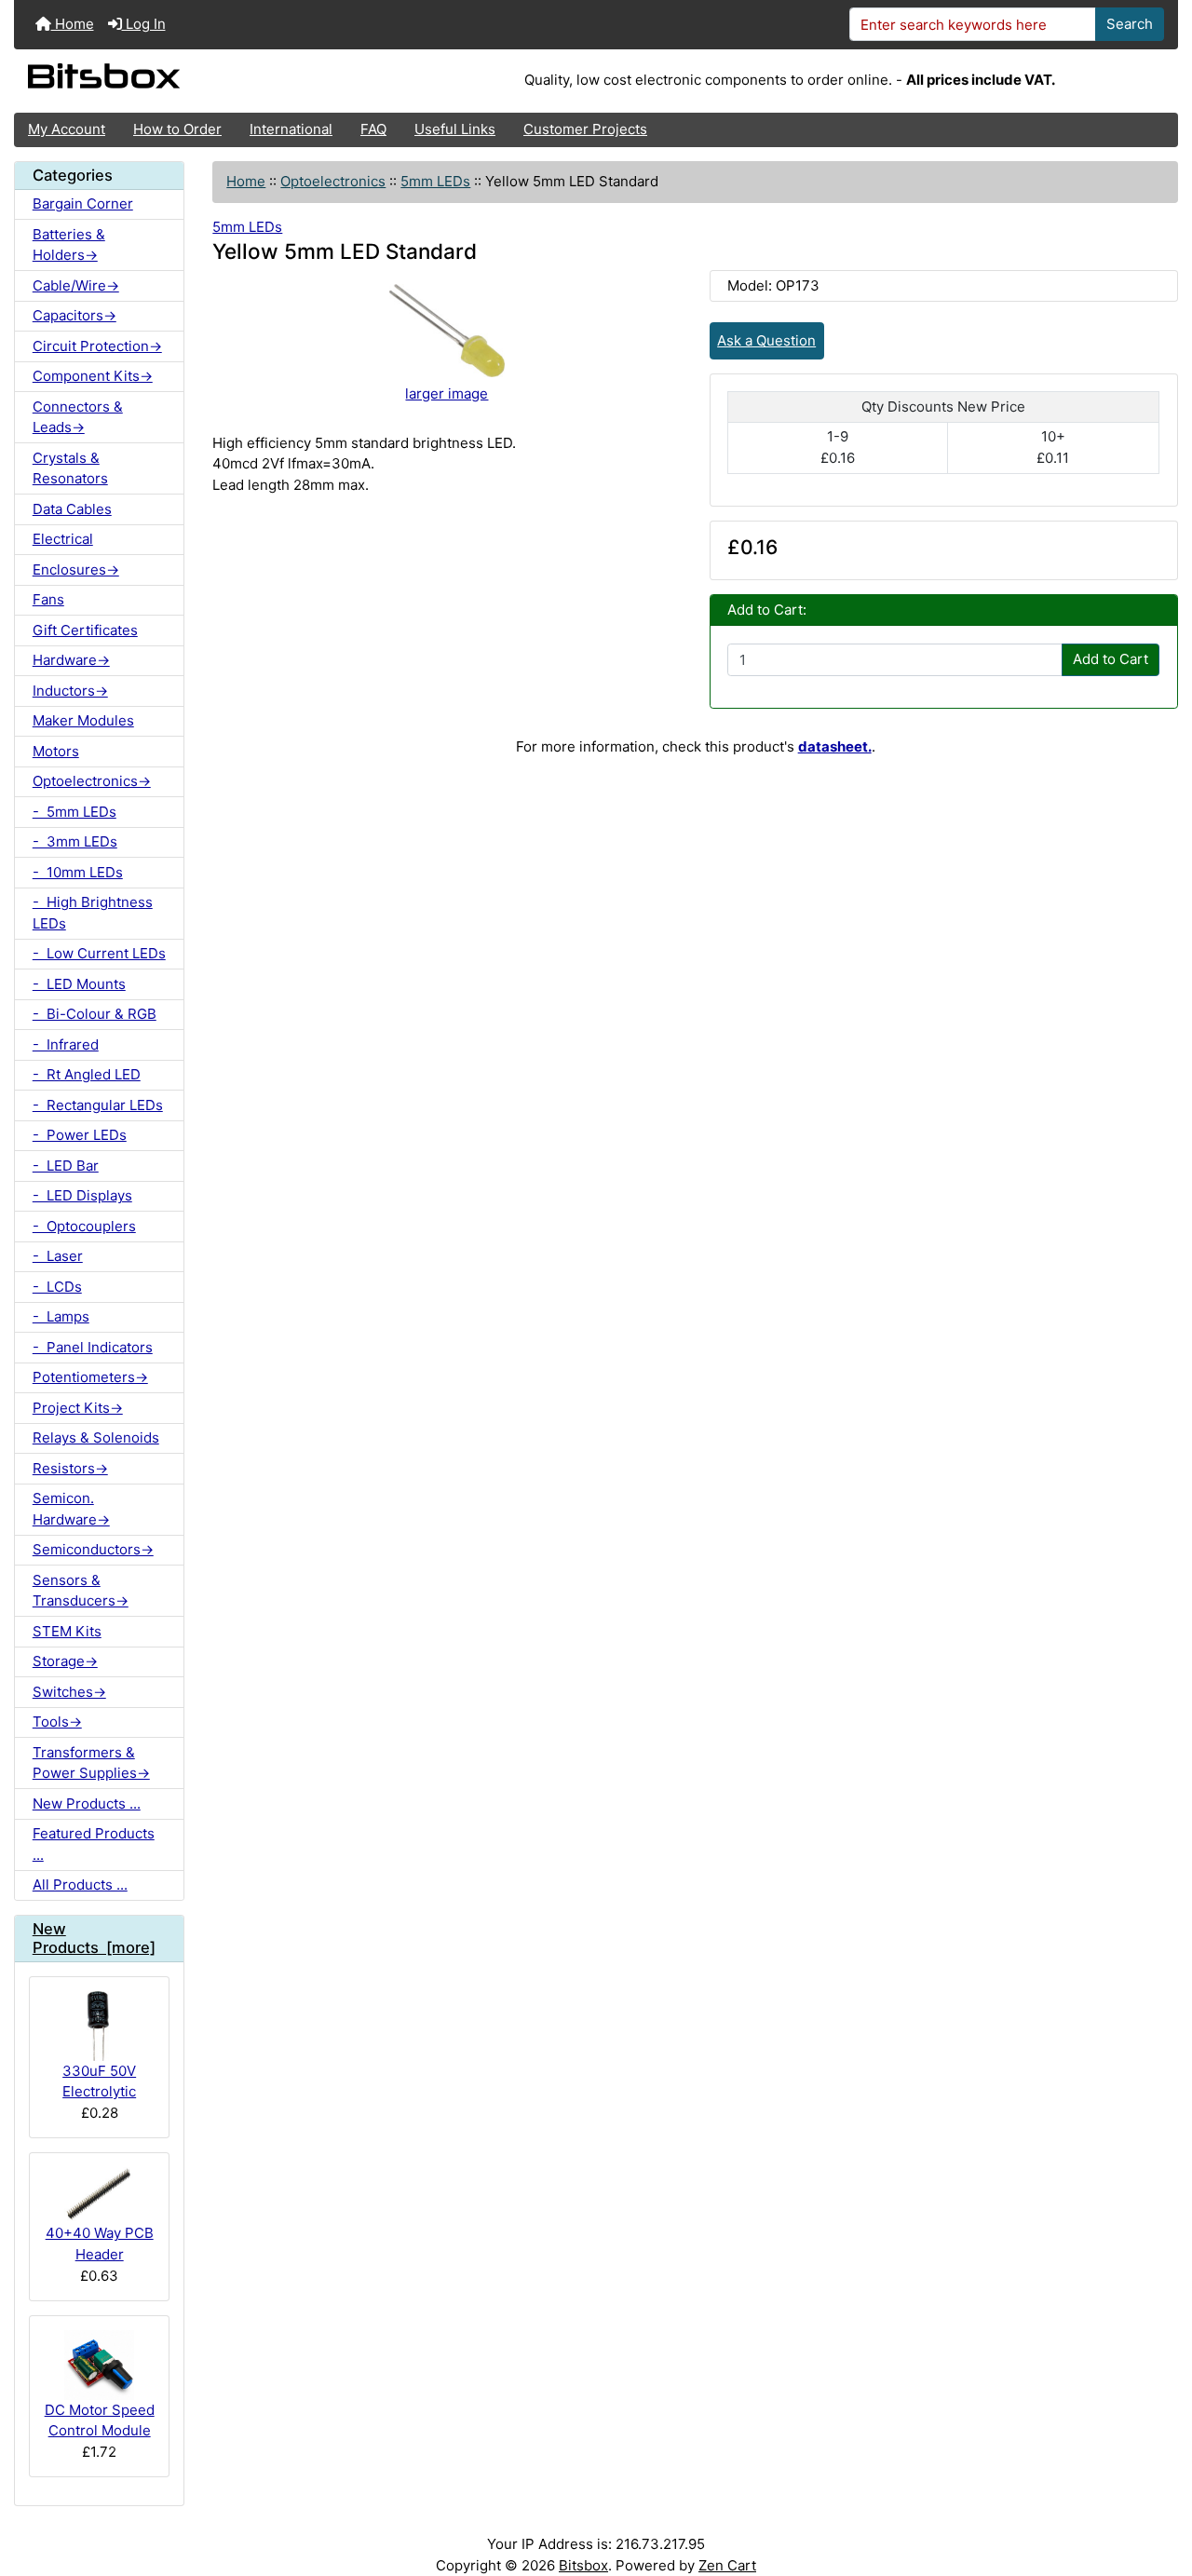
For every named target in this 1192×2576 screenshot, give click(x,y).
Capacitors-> (74, 315)
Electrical (63, 539)
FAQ (373, 129)
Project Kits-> (78, 1408)
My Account (67, 129)
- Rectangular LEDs (98, 1105)
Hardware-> (71, 660)
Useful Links (455, 129)
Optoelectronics (333, 181)
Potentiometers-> (90, 1377)
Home (73, 24)
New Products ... (87, 1803)
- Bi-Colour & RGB (95, 1014)
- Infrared (66, 1044)
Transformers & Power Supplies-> (91, 1763)
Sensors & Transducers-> (81, 1591)
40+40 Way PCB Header (100, 2244)
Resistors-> (70, 1468)
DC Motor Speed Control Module (100, 2420)
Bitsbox (583, 2565)
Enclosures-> (76, 569)
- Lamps (61, 1316)
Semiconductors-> (93, 1549)
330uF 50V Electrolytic (99, 2081)
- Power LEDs (80, 1135)
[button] (1160, 2489)
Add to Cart (1111, 659)
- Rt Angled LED (87, 1074)
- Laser (58, 1256)
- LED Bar (66, 1166)
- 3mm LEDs (75, 841)
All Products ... (80, 1885)
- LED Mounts (79, 984)
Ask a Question (766, 340)
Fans (48, 599)
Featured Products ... (94, 1844)
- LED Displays (82, 1195)
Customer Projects (585, 129)
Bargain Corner (83, 203)
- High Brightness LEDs (93, 913)
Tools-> (57, 1722)
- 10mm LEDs (78, 872)
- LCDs (57, 1287)
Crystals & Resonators (70, 468)
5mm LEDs (435, 181)
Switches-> (69, 1692)
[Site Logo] (208, 81)
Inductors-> (70, 691)
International (291, 129)
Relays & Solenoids (96, 1437)
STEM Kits (67, 1631)
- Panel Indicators (93, 1347)
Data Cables (72, 509)
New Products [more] (94, 1938)
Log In (144, 24)
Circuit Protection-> (97, 346)
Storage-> (65, 1661)
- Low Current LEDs (99, 953)
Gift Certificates (85, 630)
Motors (56, 751)
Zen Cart (727, 2565)
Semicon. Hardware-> (71, 1509)
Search (1130, 24)
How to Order (177, 129)
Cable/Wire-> (76, 285)
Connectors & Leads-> (78, 417)
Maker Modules (83, 720)
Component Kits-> (93, 376)
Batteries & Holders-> (69, 245)
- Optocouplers (84, 1226)
